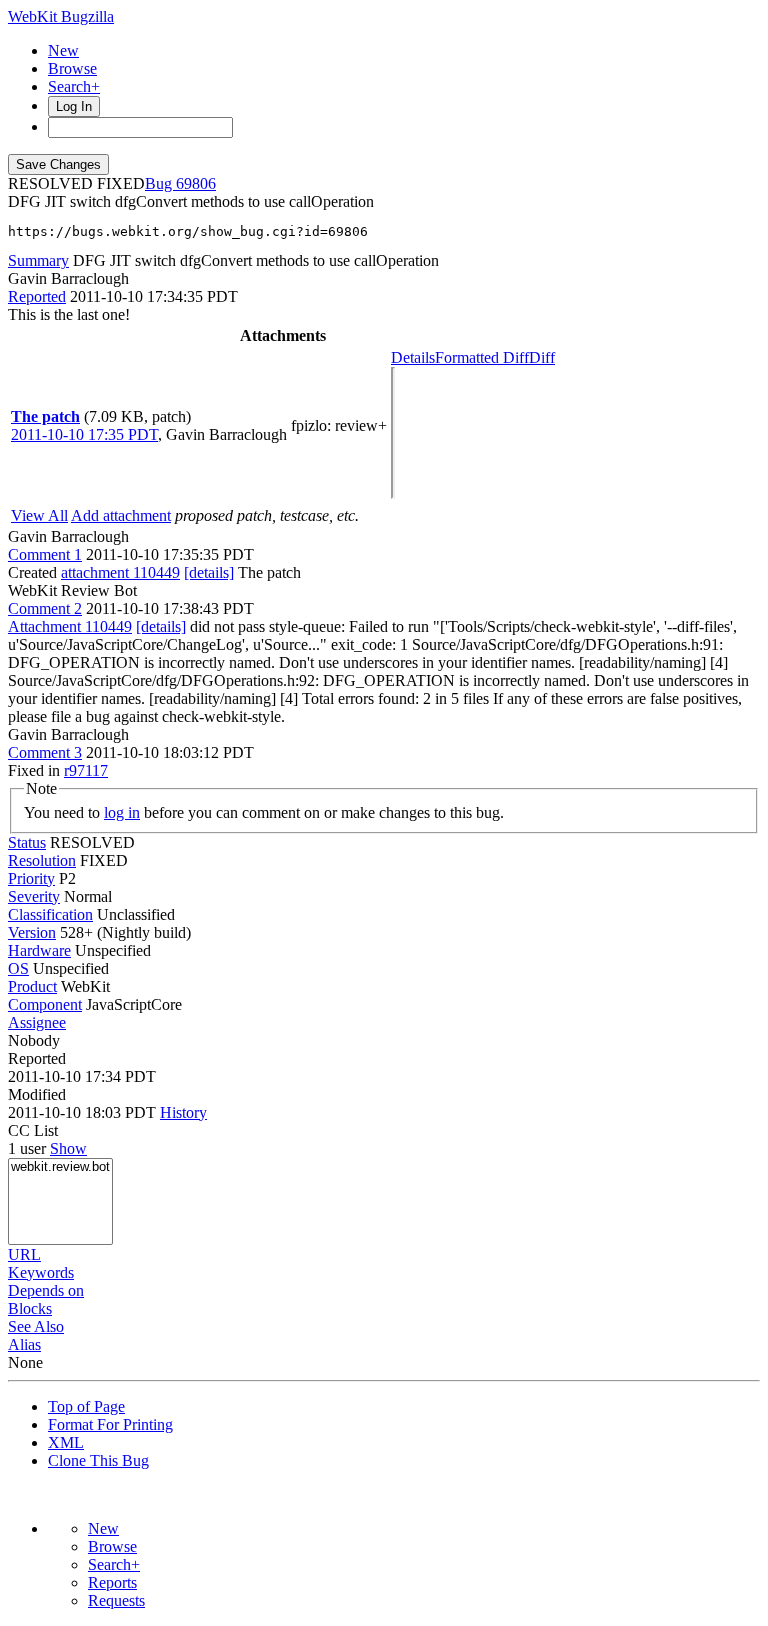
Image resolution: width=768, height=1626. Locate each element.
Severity (34, 896)
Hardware (39, 950)
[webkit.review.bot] (60, 1167)
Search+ (74, 86)
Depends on (46, 1290)
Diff (542, 357)
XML (66, 1442)
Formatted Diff (482, 357)
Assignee (37, 1022)
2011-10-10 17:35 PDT (84, 434)
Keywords (41, 1272)
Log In (74, 106)
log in (122, 812)
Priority (31, 878)
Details (413, 357)
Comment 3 (45, 752)
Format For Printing (110, 1424)
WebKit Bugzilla (61, 16)
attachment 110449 (120, 572)
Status (27, 842)
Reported (37, 296)
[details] (209, 572)
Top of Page (86, 1406)
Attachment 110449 (70, 626)
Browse (72, 68)
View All (39, 515)
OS (18, 968)
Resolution (42, 860)
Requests (116, 1600)
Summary (38, 260)
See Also (36, 1326)
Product (32, 986)
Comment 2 (45, 608)
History (183, 1112)
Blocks (30, 1308)
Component (45, 1004)
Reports (112, 1582)
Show (68, 1148)
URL (24, 1254)
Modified (37, 1094)
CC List (33, 1130)
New (63, 50)
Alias (24, 1344)
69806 (196, 183)
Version (32, 932)
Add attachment (121, 515)
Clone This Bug (98, 1460)
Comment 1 (45, 554)
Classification (50, 914)
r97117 (86, 770)
